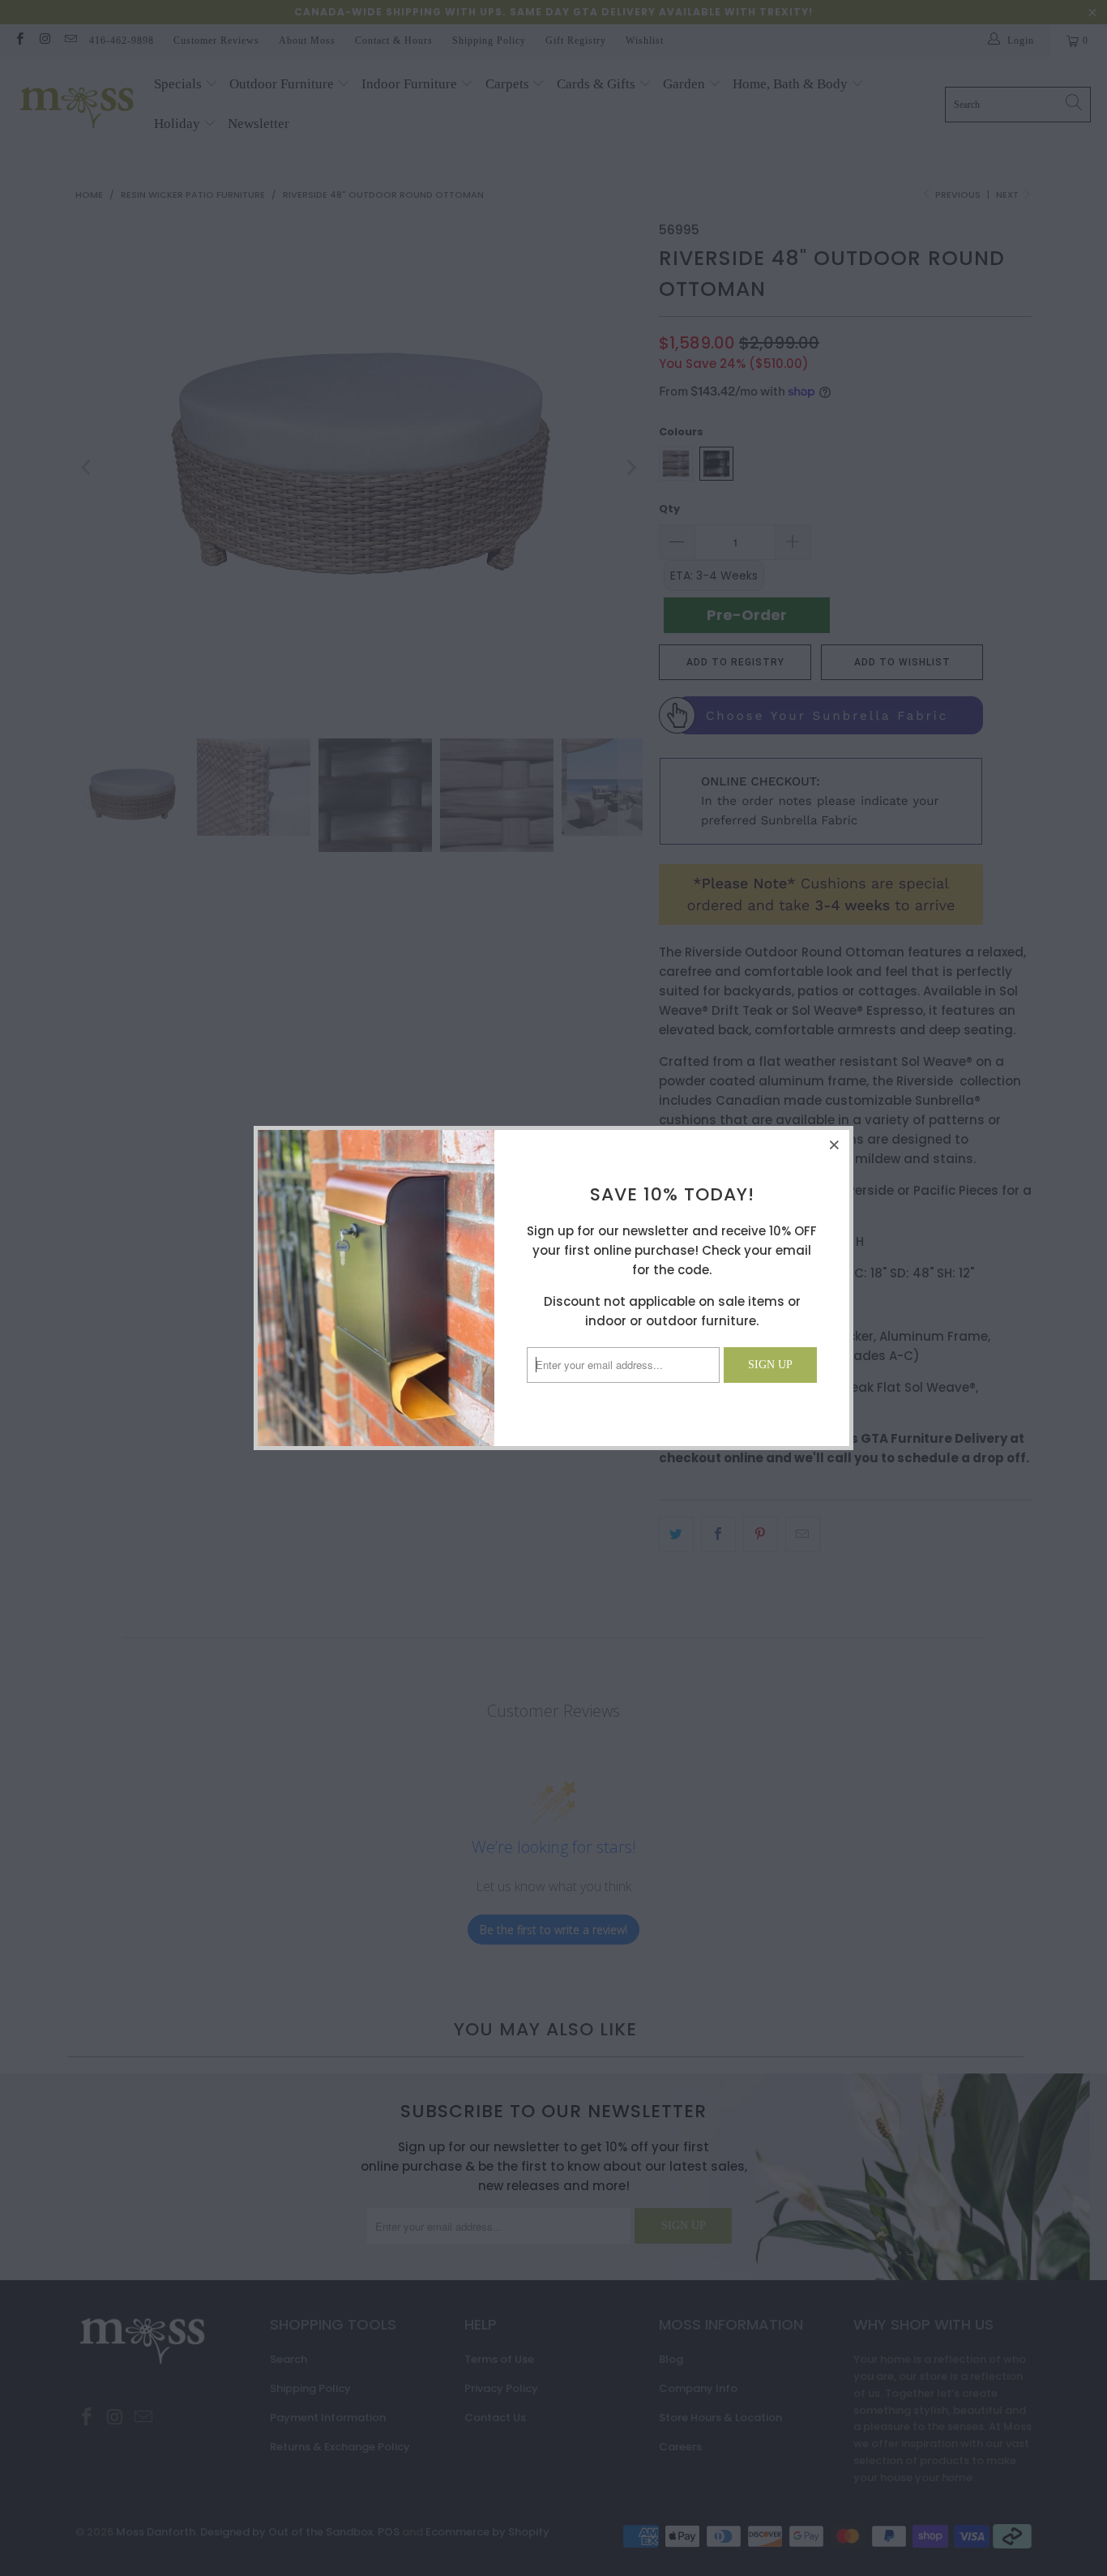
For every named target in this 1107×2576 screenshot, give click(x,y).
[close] (835, 1145)
